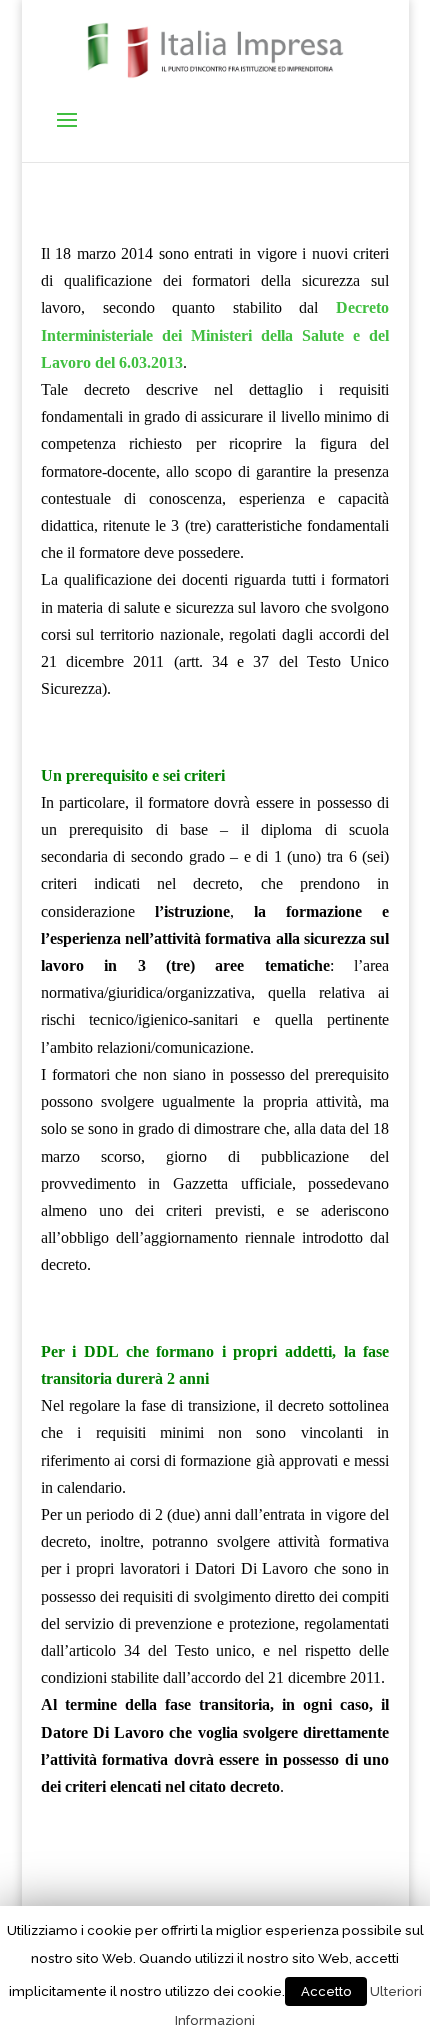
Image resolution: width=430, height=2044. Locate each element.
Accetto (326, 1991)
